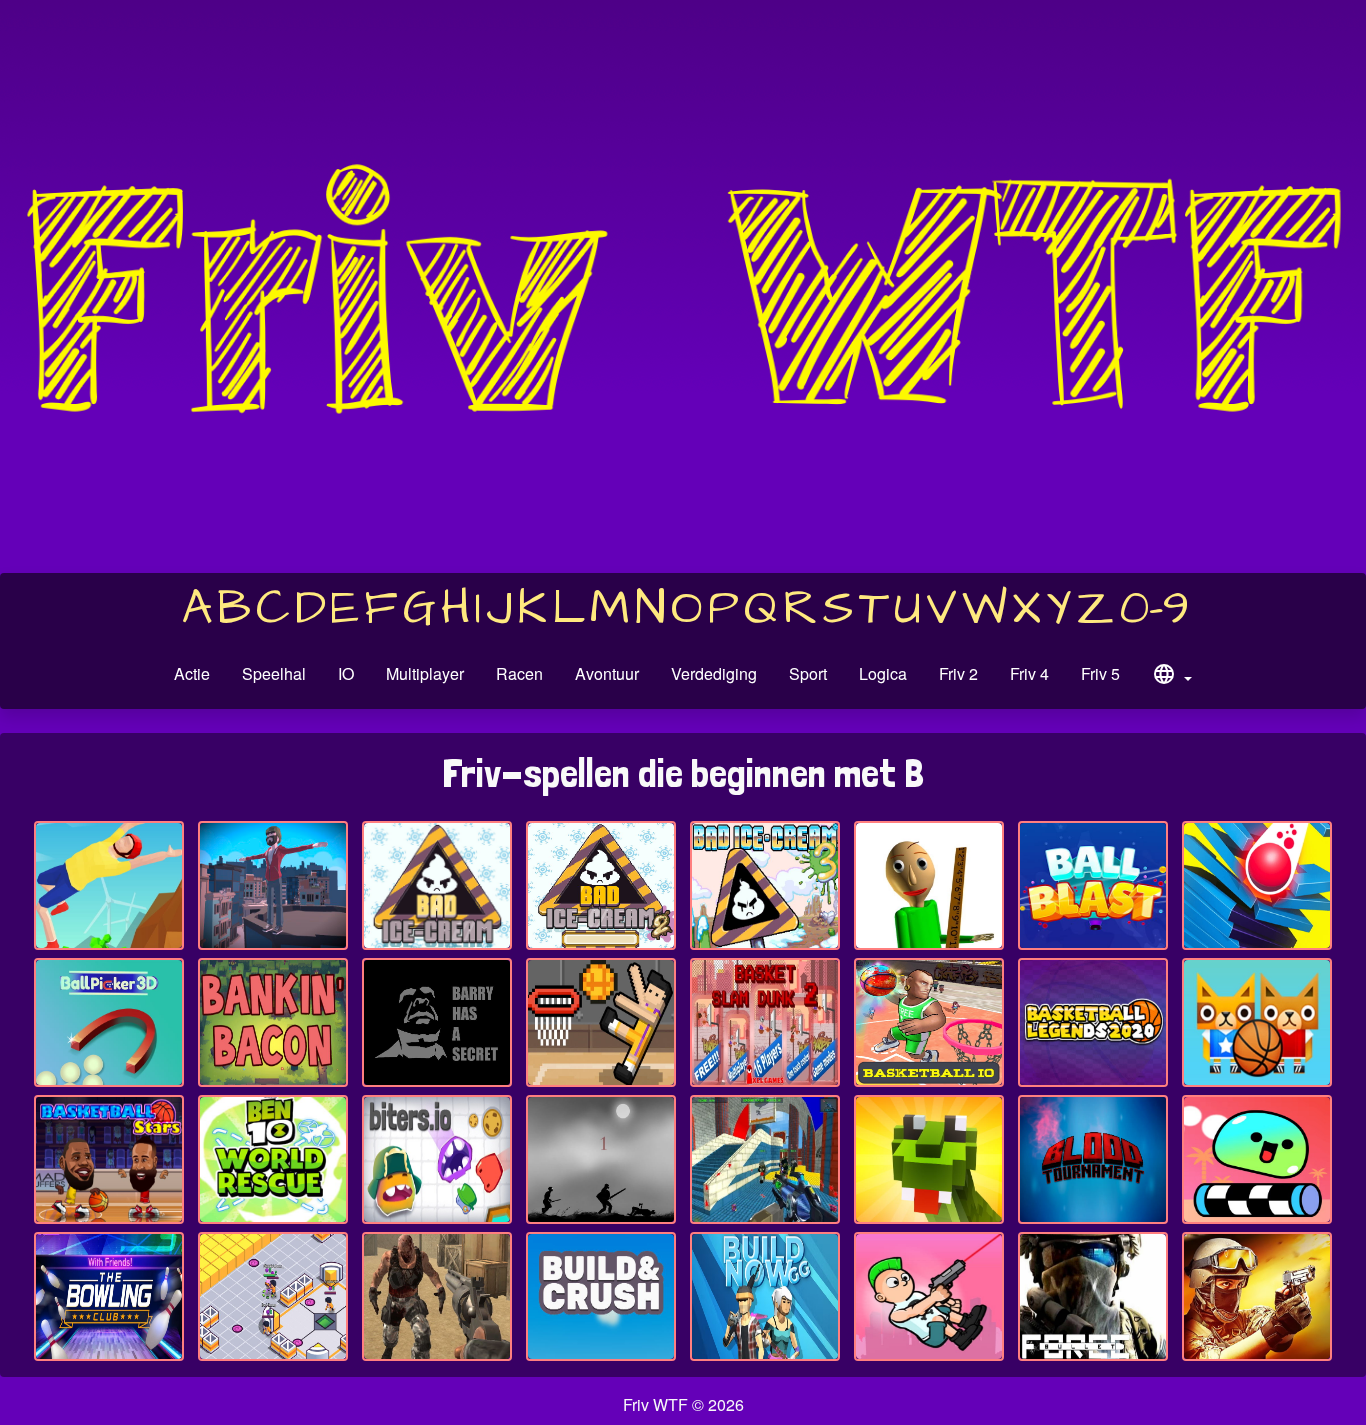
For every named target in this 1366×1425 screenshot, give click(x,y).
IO (346, 673)
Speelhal (274, 673)
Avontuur (607, 673)
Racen (519, 673)
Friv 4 (1029, 673)
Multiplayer (425, 673)
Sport (808, 673)
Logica (883, 673)
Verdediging (714, 673)
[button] (1172, 677)
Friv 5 (1100, 673)
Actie (192, 673)
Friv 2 (958, 673)
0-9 (1154, 609)
